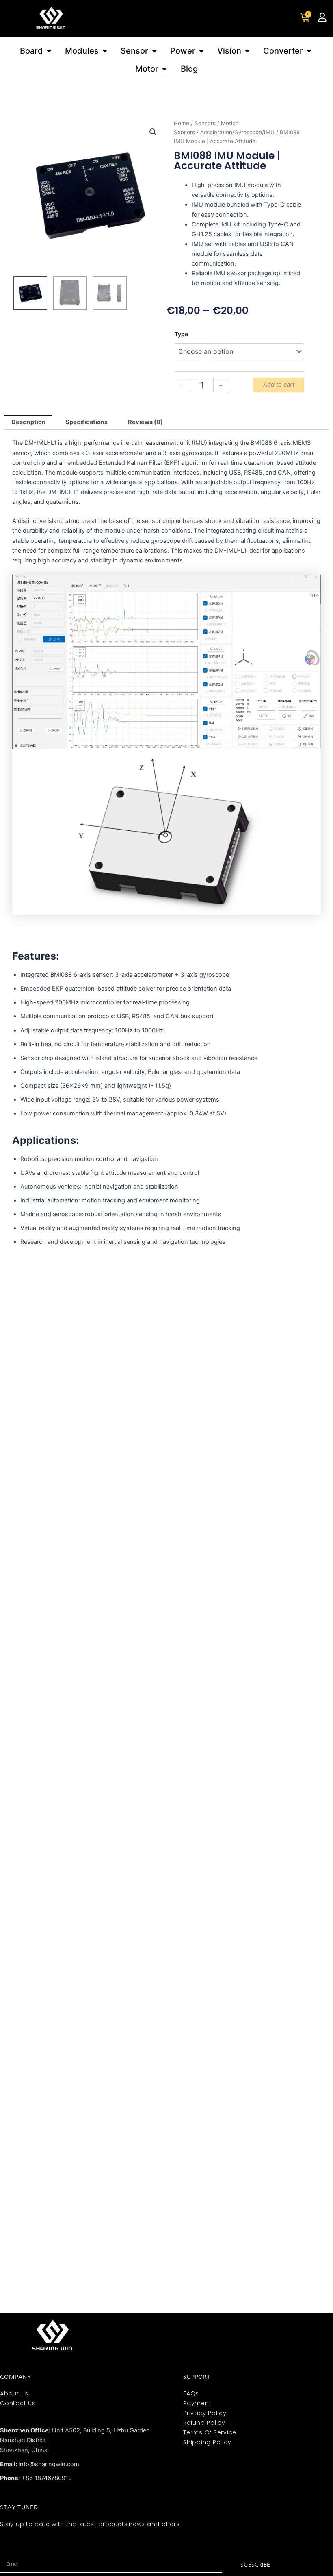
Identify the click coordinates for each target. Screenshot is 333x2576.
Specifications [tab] (86, 422)
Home (182, 123)
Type (181, 334)
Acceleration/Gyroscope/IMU (237, 132)
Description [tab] (28, 422)
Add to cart (279, 385)
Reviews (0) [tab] (145, 422)
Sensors (205, 123)
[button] (153, 132)
